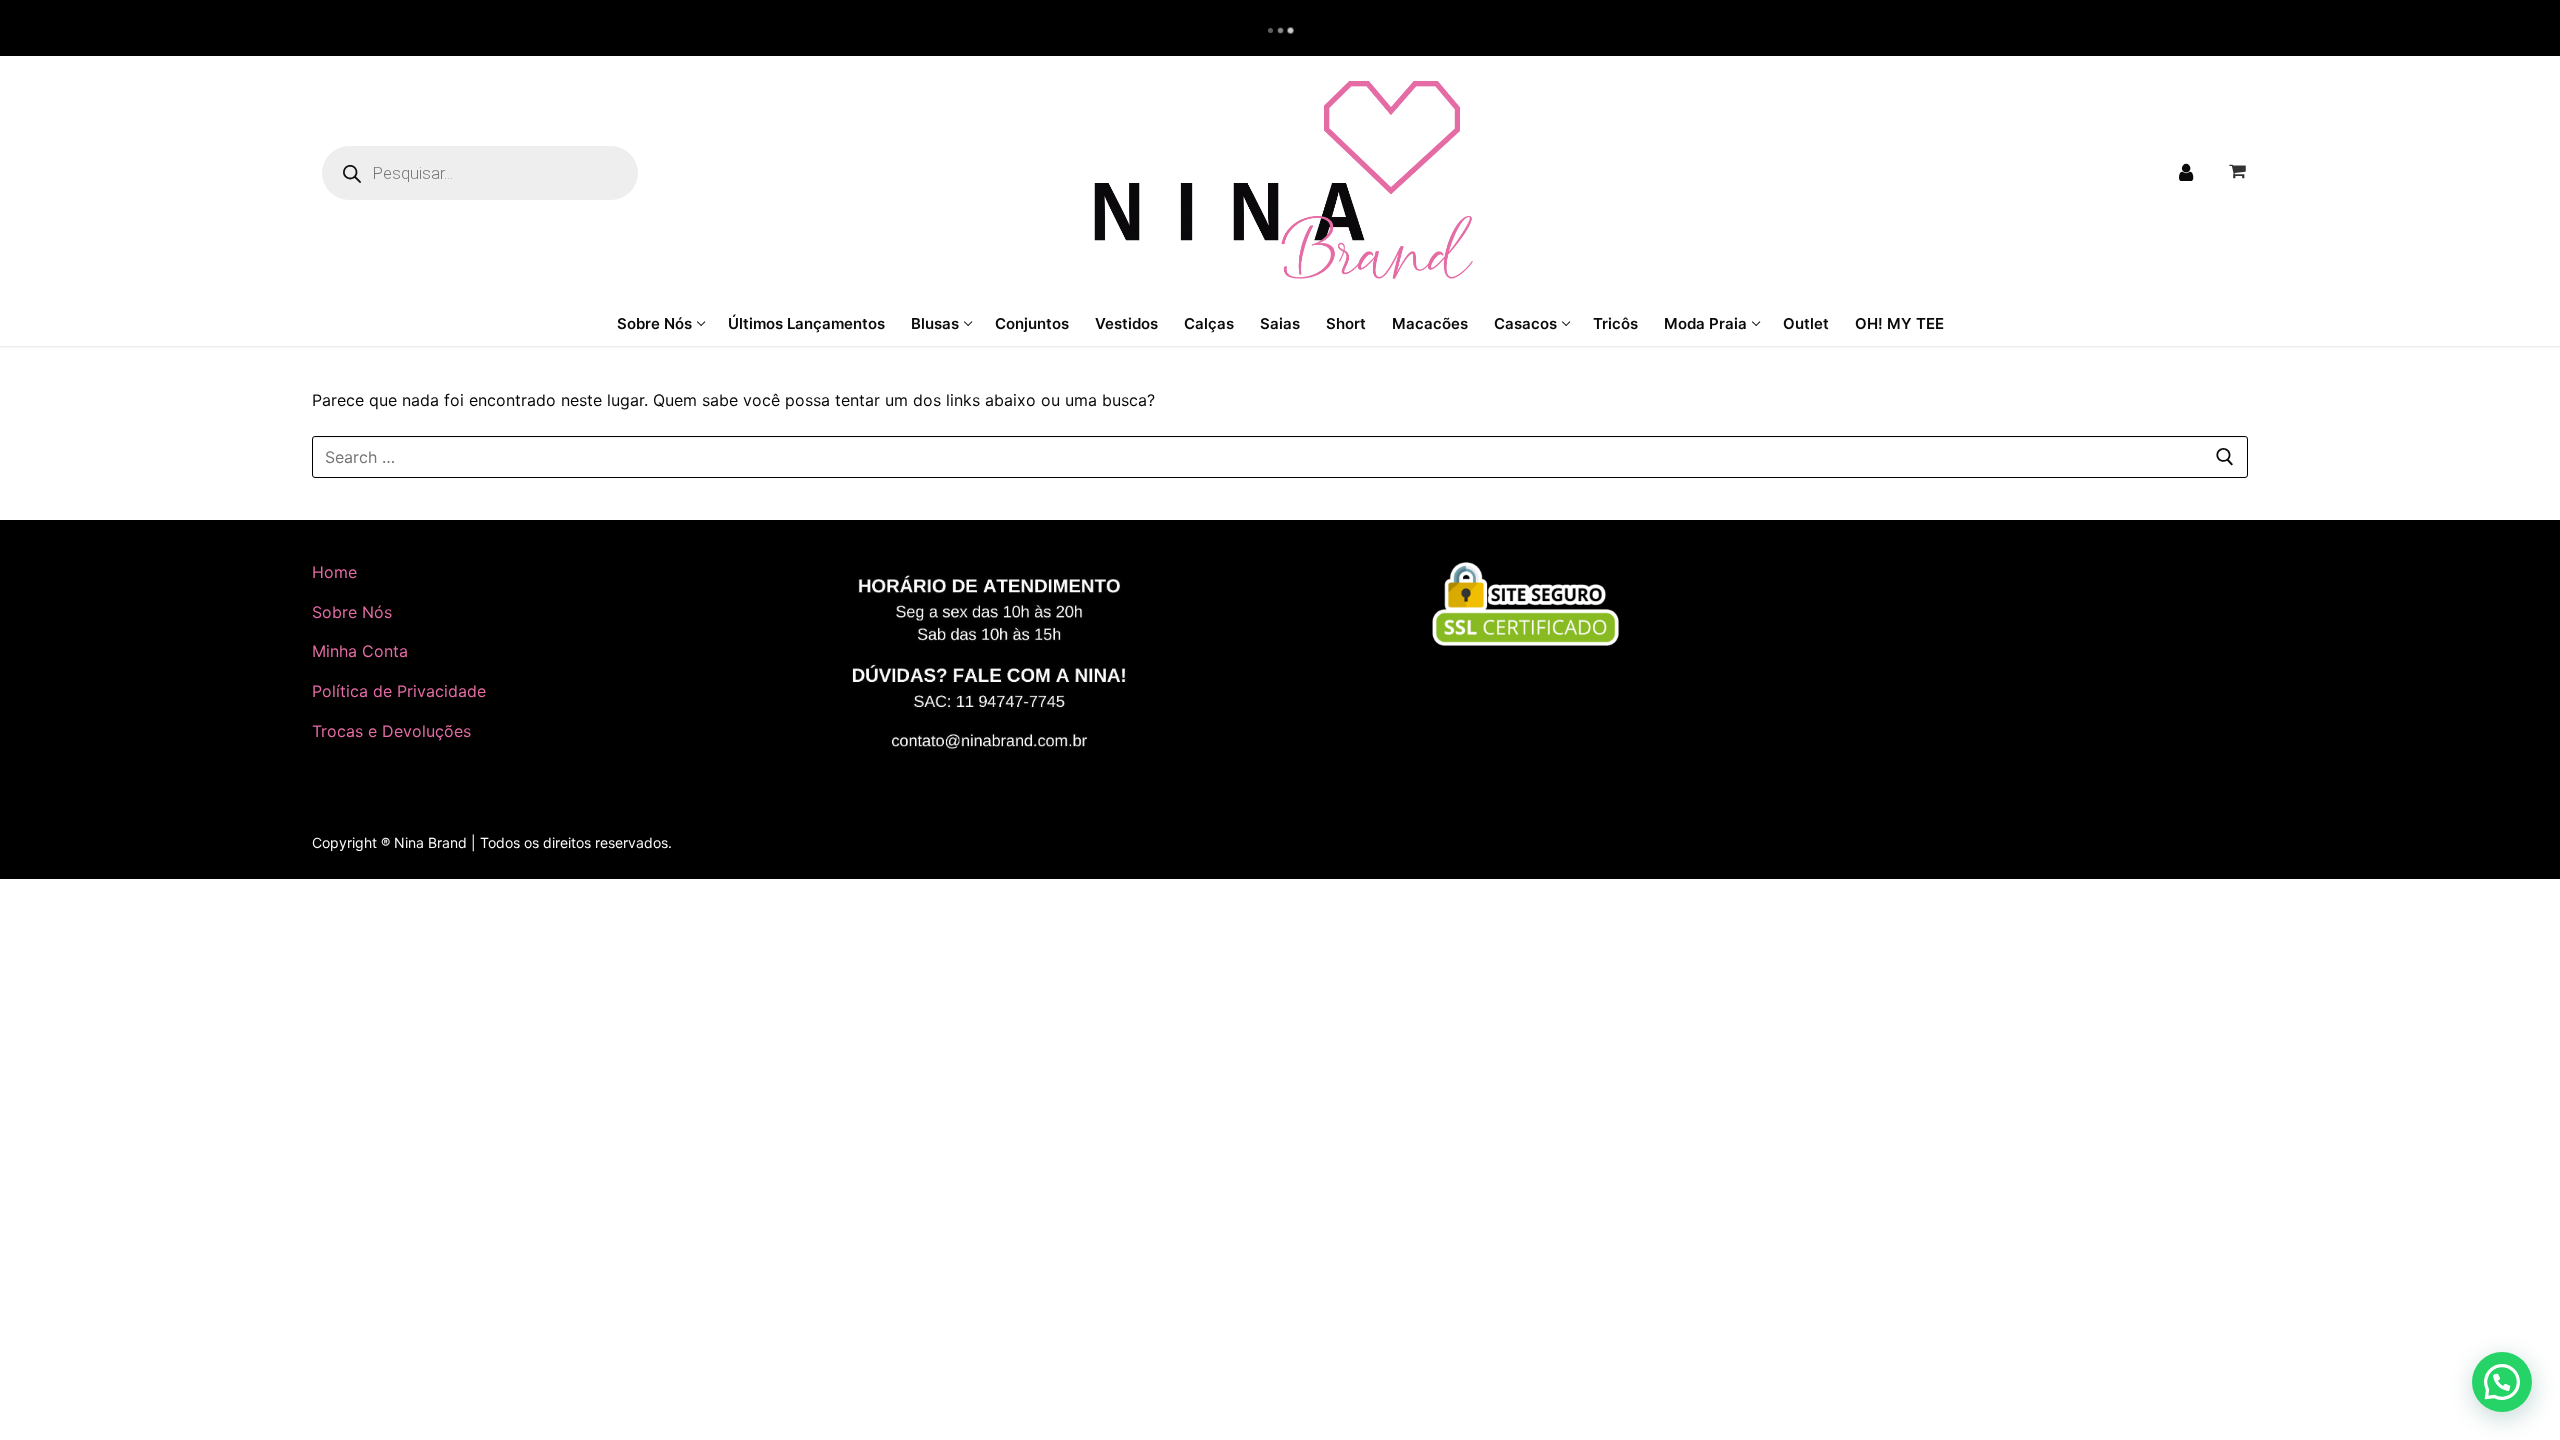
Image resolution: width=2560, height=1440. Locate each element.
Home (334, 572)
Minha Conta (360, 651)
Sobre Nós (352, 612)
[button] (2502, 1382)
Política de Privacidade (399, 691)
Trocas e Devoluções (391, 731)
